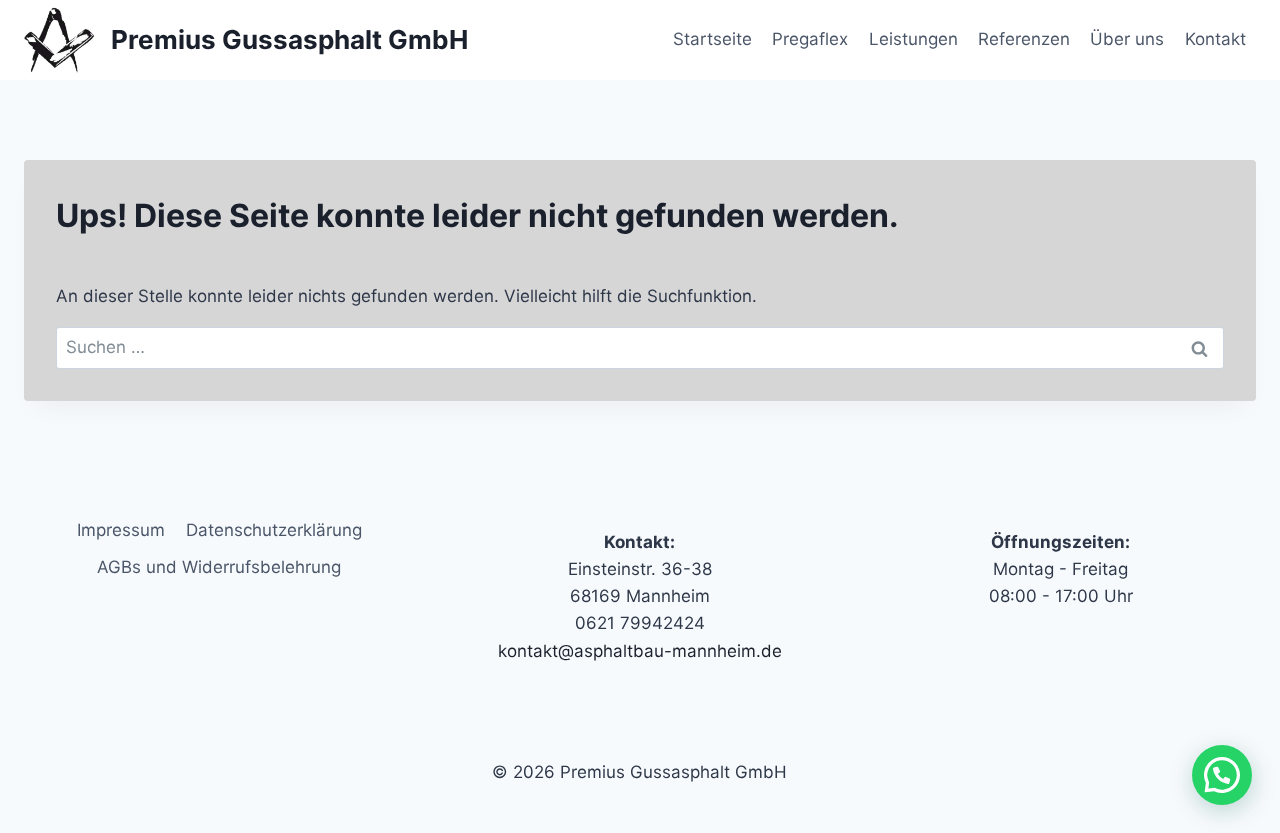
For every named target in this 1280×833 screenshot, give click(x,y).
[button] (1222, 775)
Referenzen (1024, 39)
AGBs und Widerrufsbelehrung (219, 567)
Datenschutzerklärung (274, 530)
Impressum (121, 530)
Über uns (1127, 39)
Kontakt (1215, 39)
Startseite (712, 39)
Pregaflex (810, 39)
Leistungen (913, 39)
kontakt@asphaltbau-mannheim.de (640, 651)
